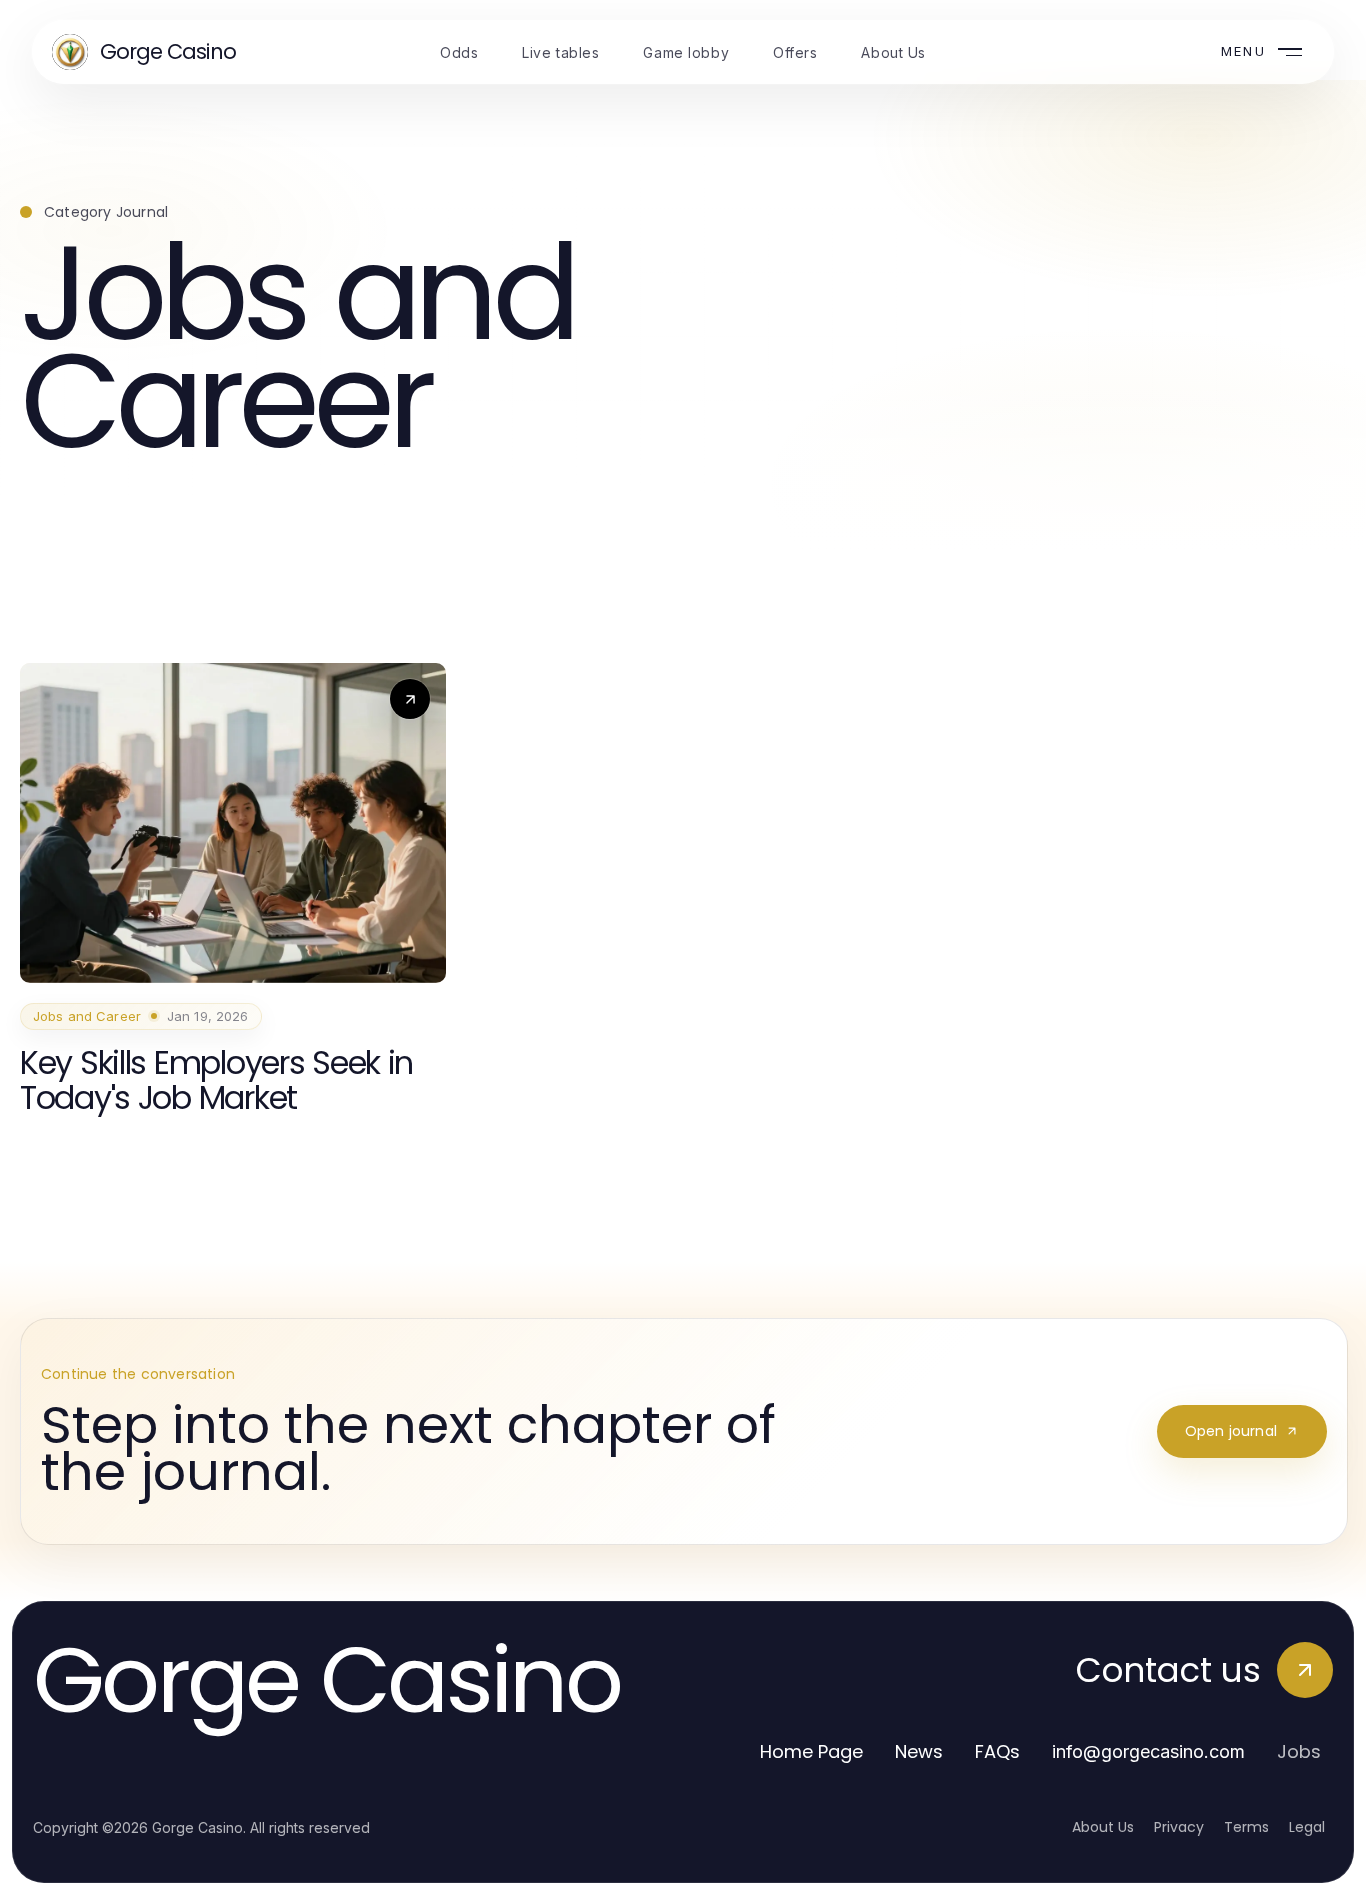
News (919, 1751)
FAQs (997, 1751)
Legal (1307, 1827)
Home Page (811, 1751)
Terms (1246, 1827)
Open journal (1231, 1431)
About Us (1103, 1827)
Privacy (1179, 1827)
